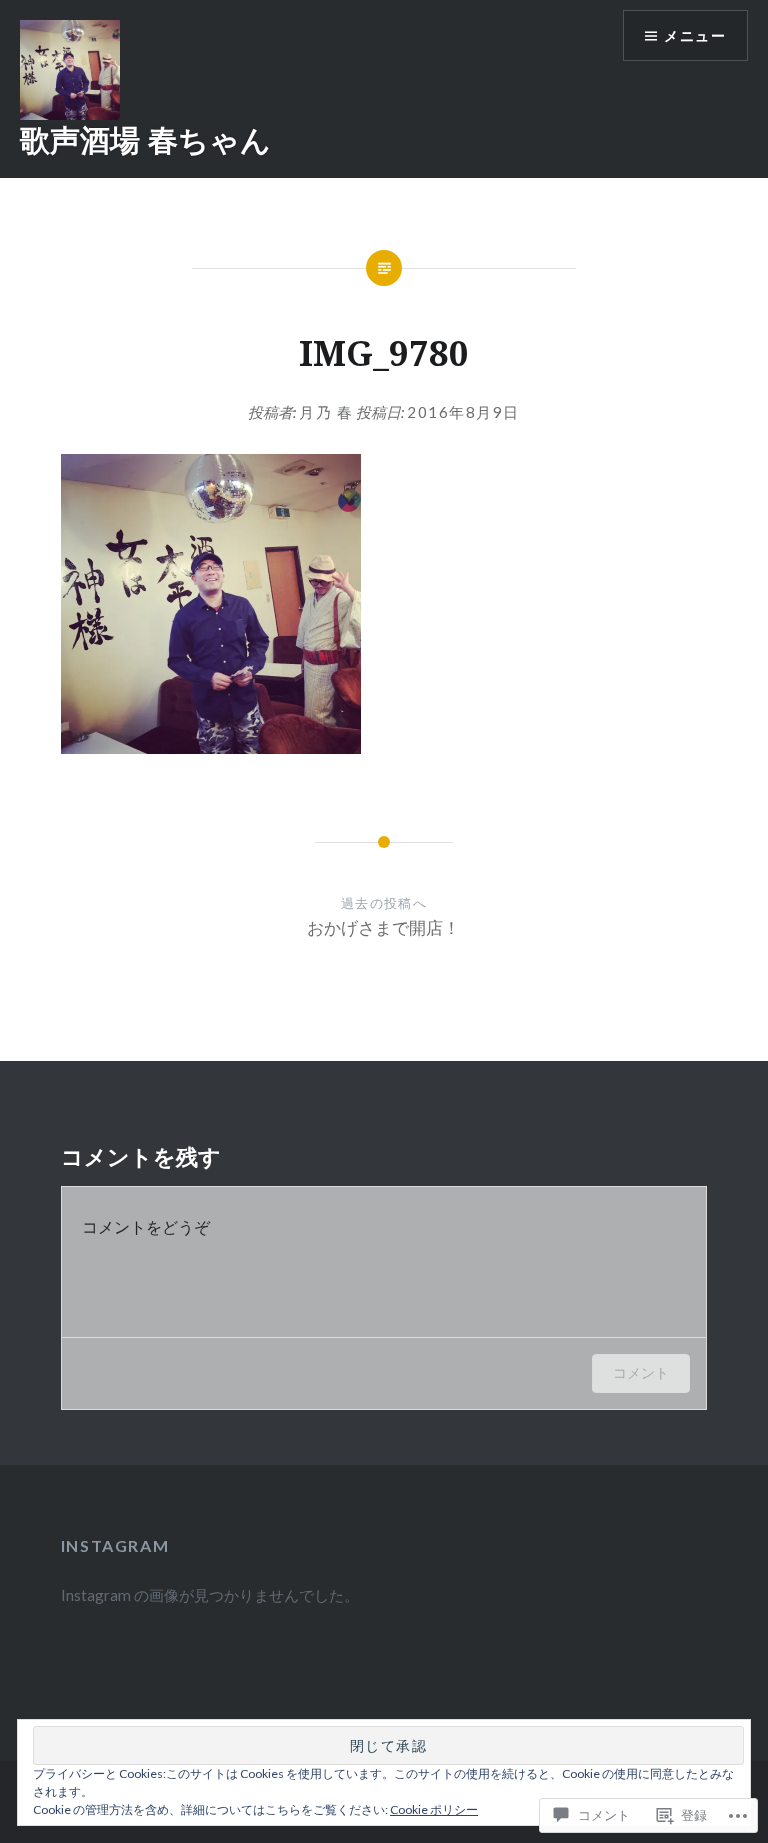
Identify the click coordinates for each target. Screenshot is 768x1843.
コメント (641, 1372)
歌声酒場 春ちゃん (145, 139)
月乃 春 (326, 412)
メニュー (695, 35)
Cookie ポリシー (434, 1809)
